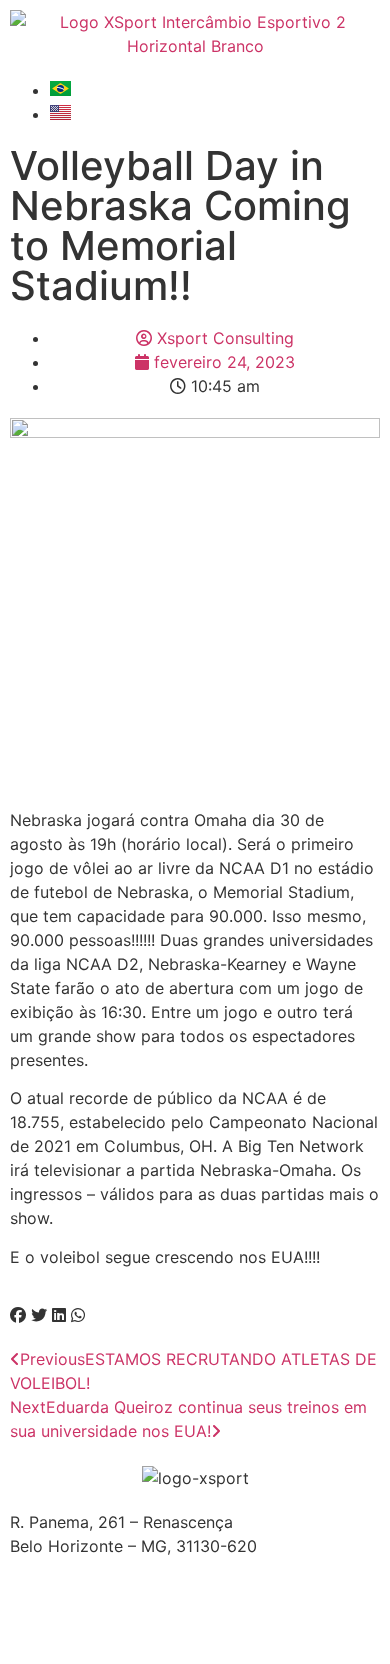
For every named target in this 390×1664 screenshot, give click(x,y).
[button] (18, 1315)
